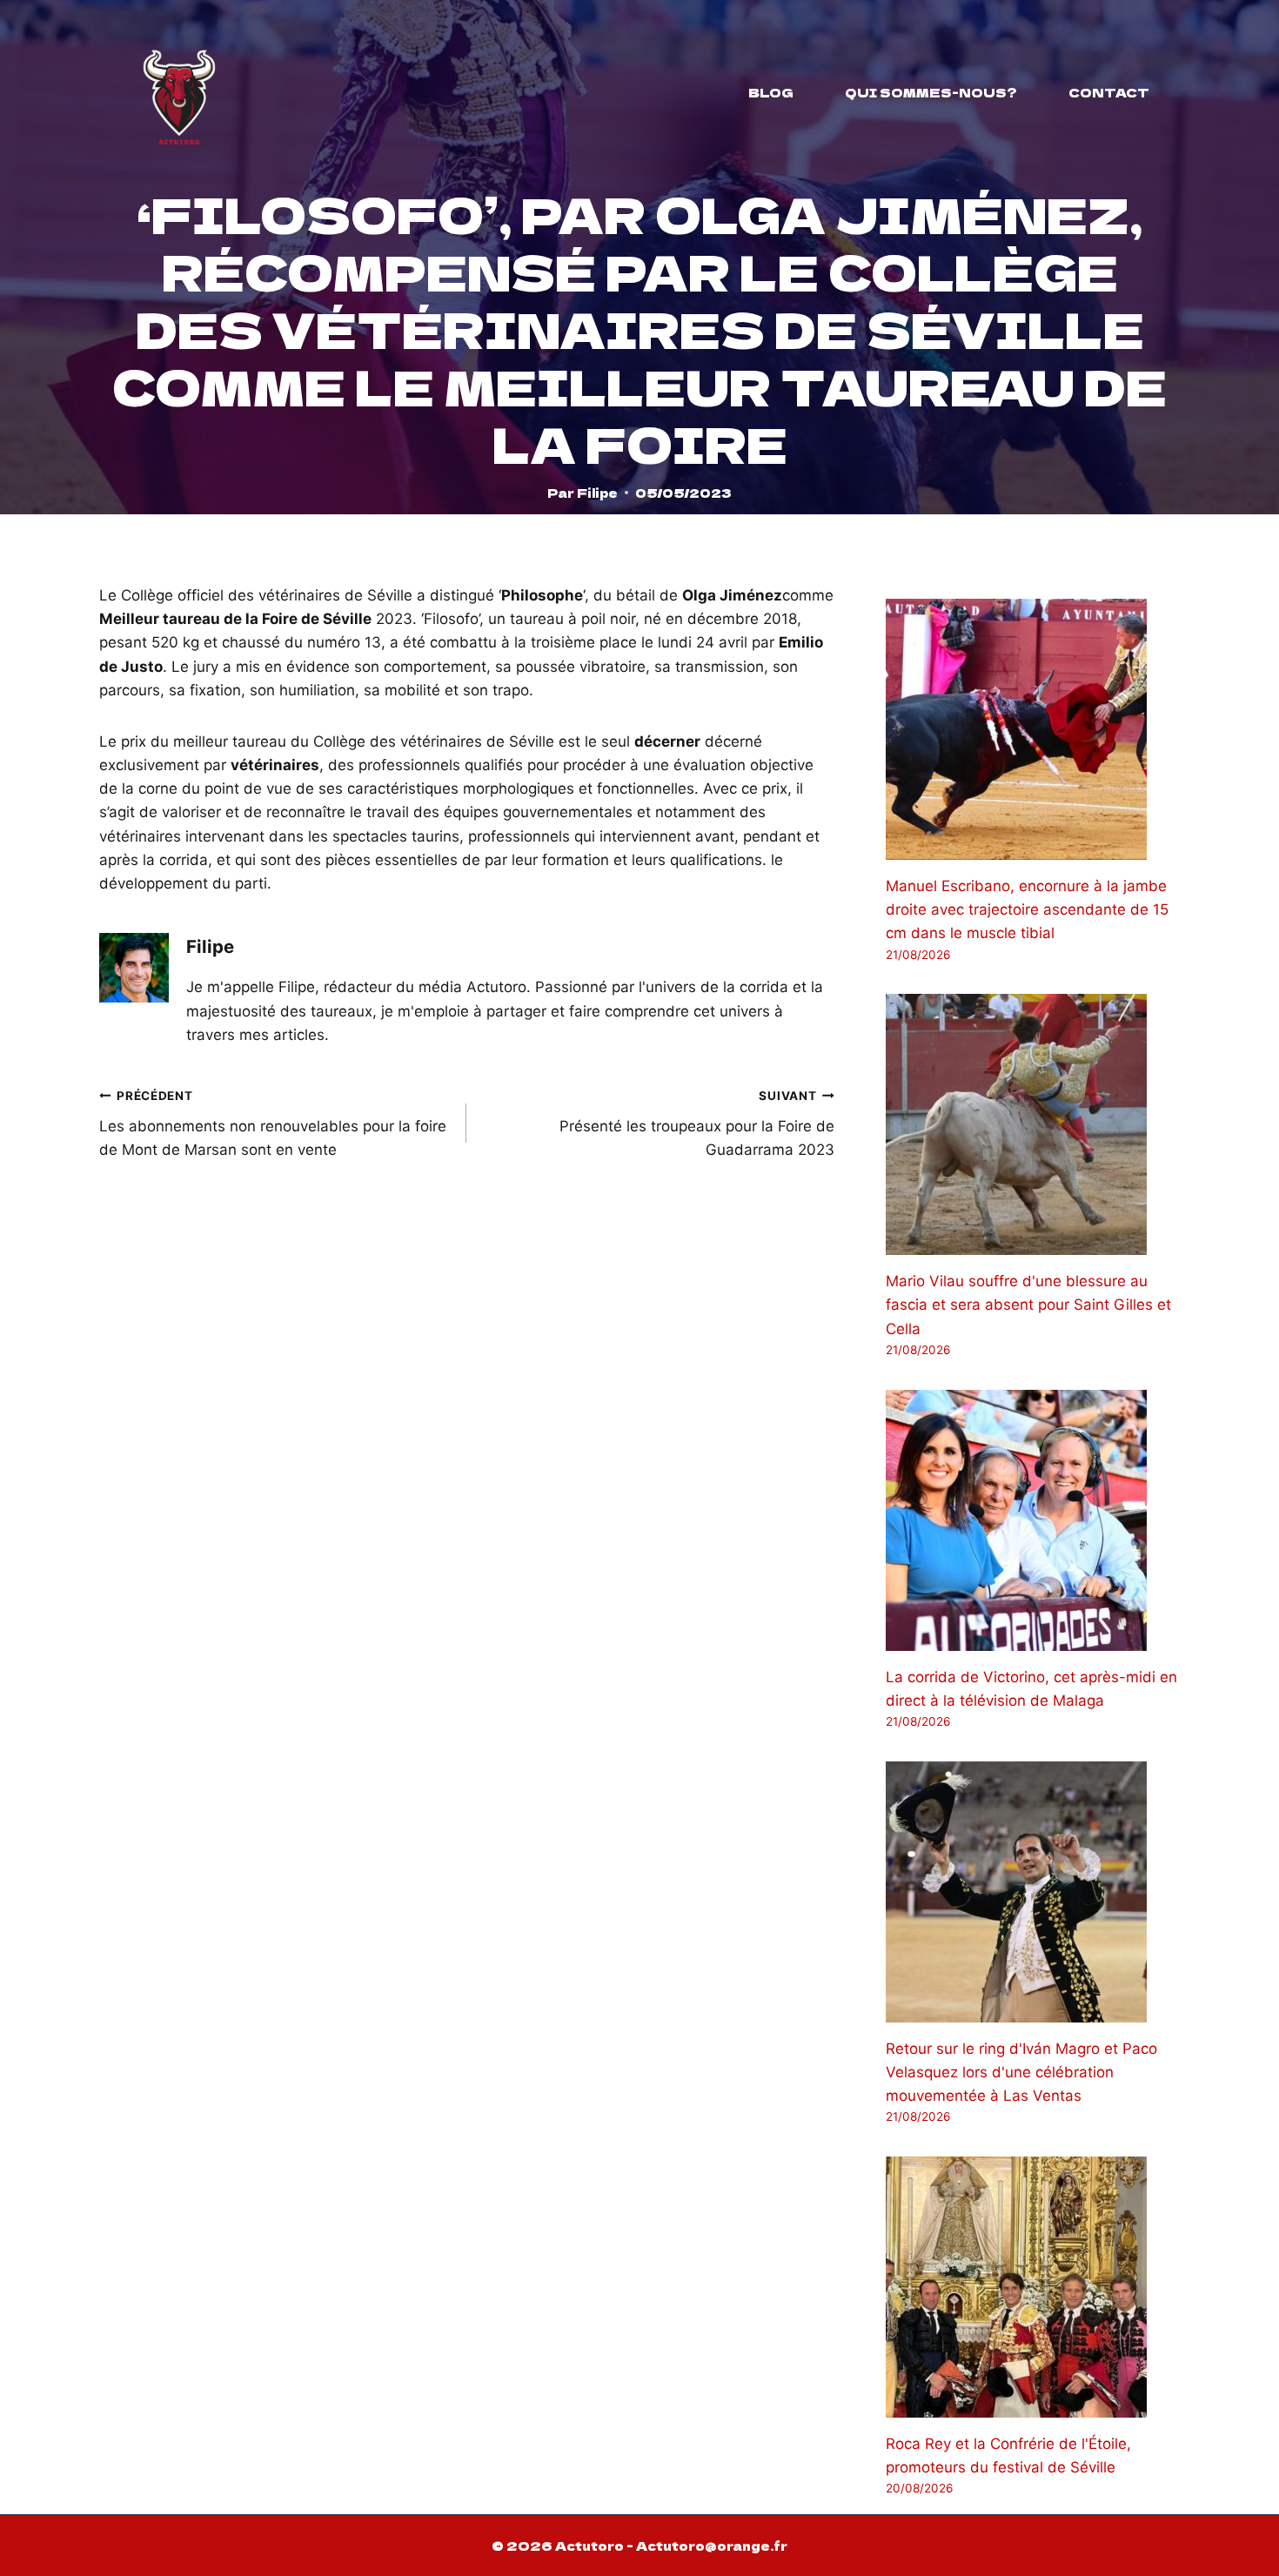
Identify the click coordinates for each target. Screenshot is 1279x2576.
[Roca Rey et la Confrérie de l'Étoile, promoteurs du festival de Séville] (1033, 2287)
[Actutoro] (179, 92)
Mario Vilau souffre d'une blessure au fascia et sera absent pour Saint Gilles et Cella (1028, 1305)
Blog (771, 92)
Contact (1109, 92)
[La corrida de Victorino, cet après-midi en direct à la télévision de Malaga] (1033, 1520)
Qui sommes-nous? (931, 92)
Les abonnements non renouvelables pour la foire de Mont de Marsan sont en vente (273, 1124)
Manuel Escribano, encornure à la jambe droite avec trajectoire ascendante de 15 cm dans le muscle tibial (1027, 909)
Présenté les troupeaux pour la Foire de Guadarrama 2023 (696, 1124)
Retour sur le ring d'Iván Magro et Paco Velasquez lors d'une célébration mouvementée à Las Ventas (1021, 2072)
